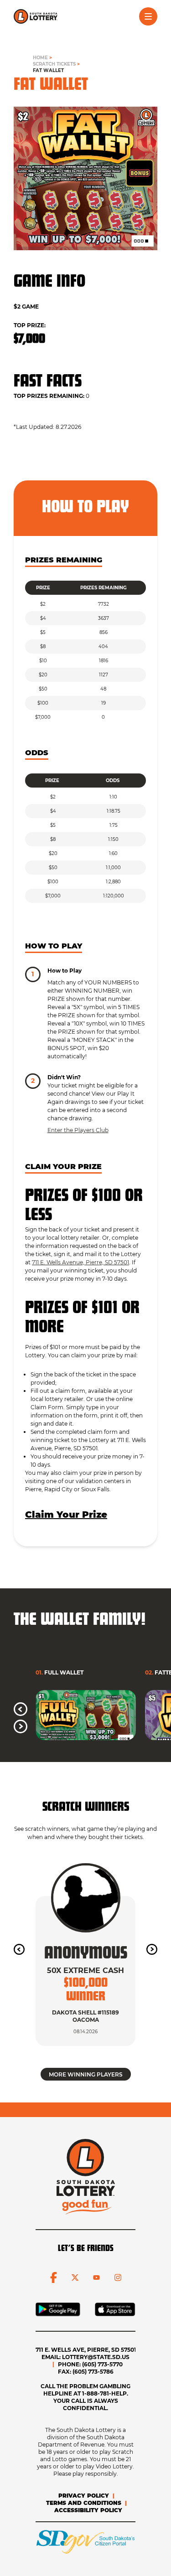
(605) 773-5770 (102, 2364)
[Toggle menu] (148, 16)
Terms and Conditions (84, 2503)
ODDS (37, 753)
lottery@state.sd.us (96, 2357)
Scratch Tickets (54, 64)
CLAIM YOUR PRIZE (63, 1167)
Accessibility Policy (88, 2510)
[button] (21, 1709)
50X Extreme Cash (85, 1971)
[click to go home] (36, 16)
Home (40, 58)
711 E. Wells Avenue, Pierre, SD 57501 (80, 1262)
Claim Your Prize (66, 1515)
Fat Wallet (48, 70)
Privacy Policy (84, 2496)
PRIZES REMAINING (64, 560)
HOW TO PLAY (54, 946)
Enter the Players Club (78, 1130)
